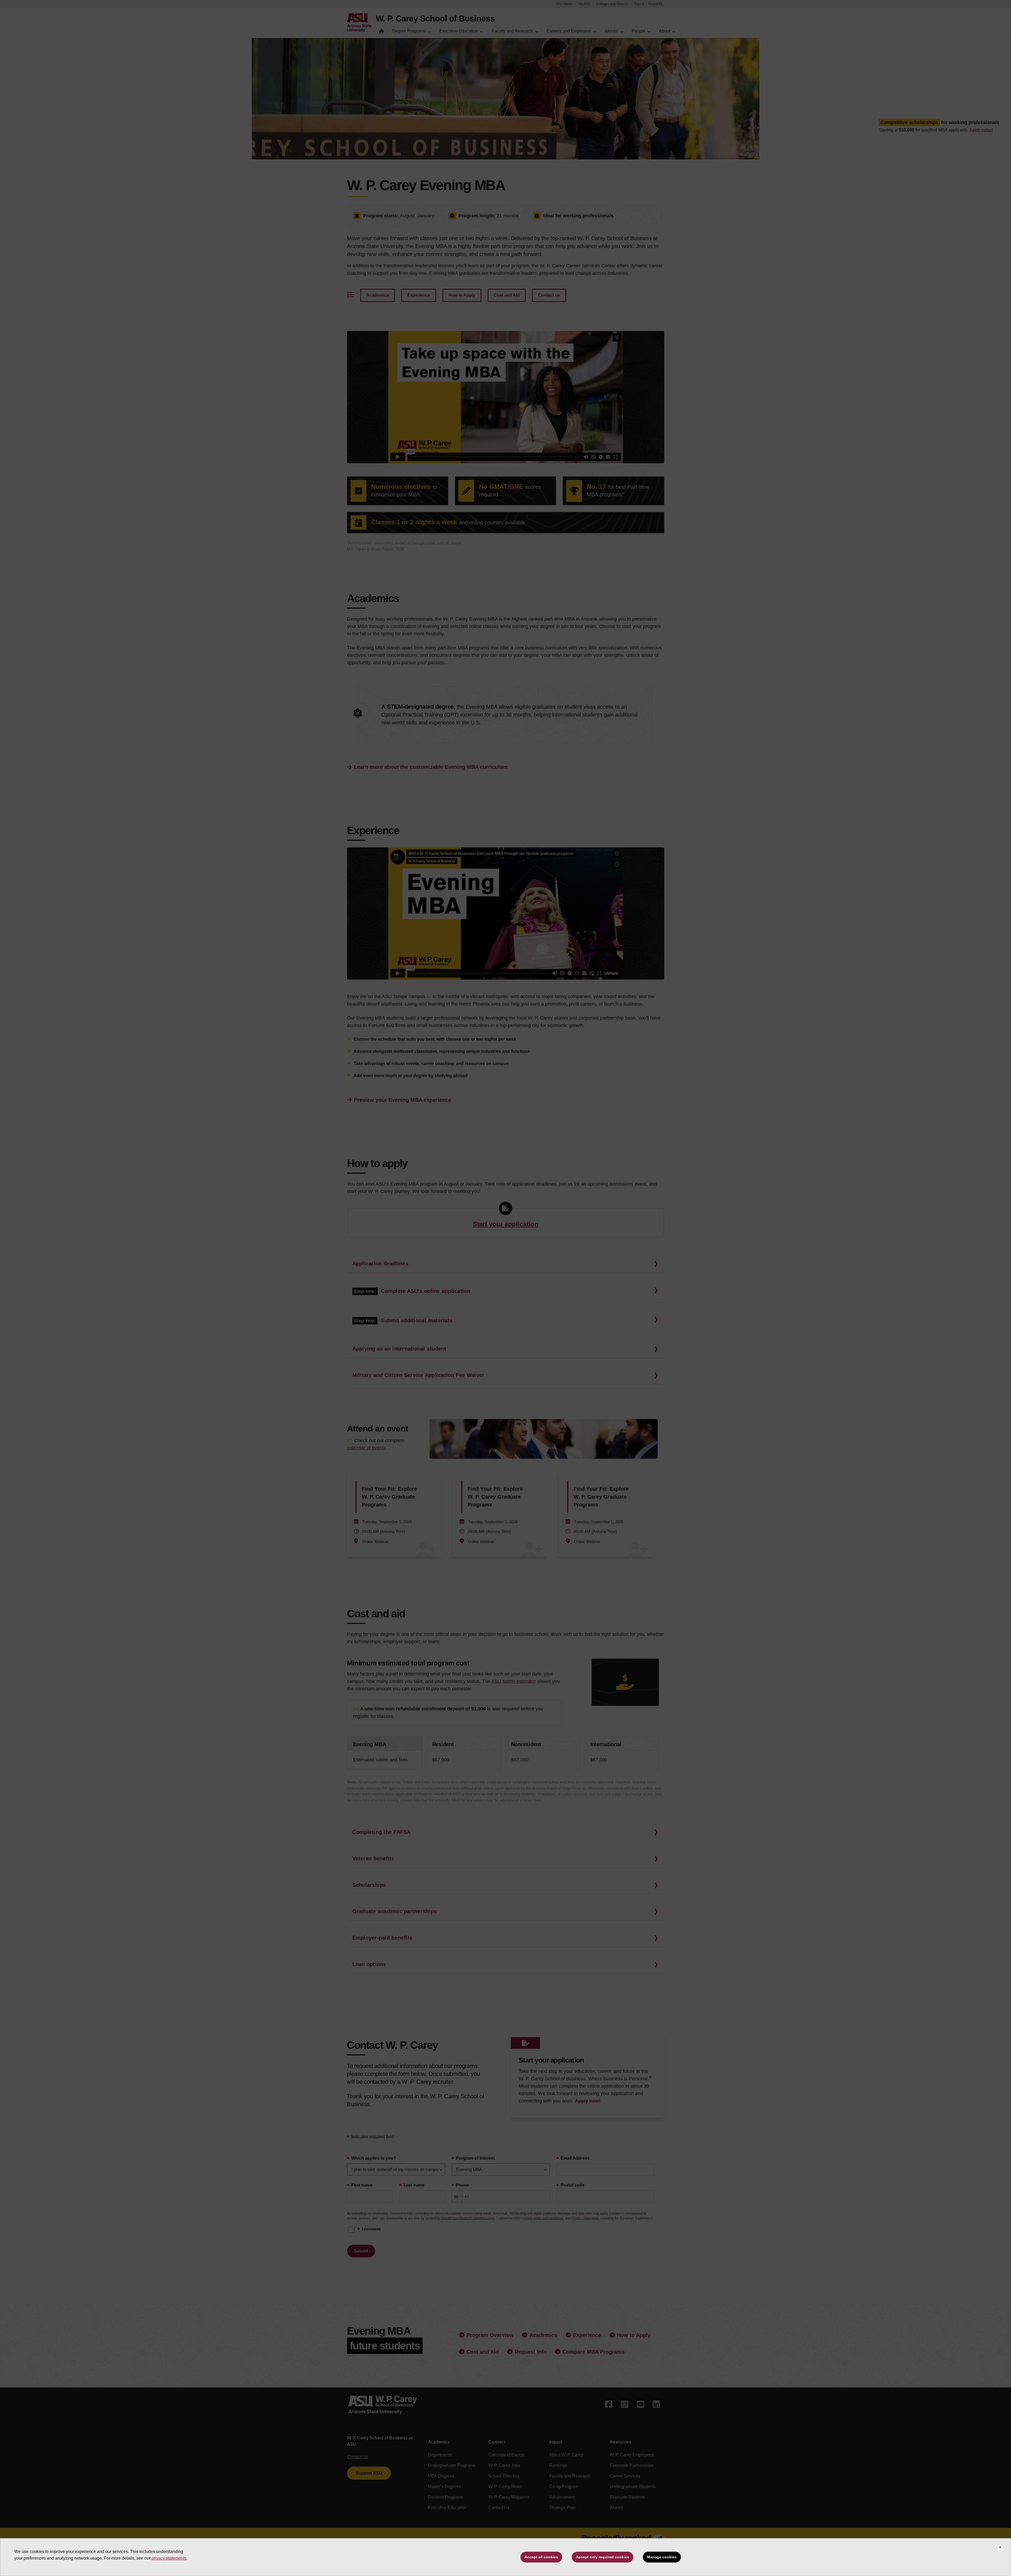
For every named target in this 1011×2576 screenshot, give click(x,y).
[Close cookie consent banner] (1000, 2548)
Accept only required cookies (603, 2557)
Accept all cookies (541, 2557)
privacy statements (169, 2558)
